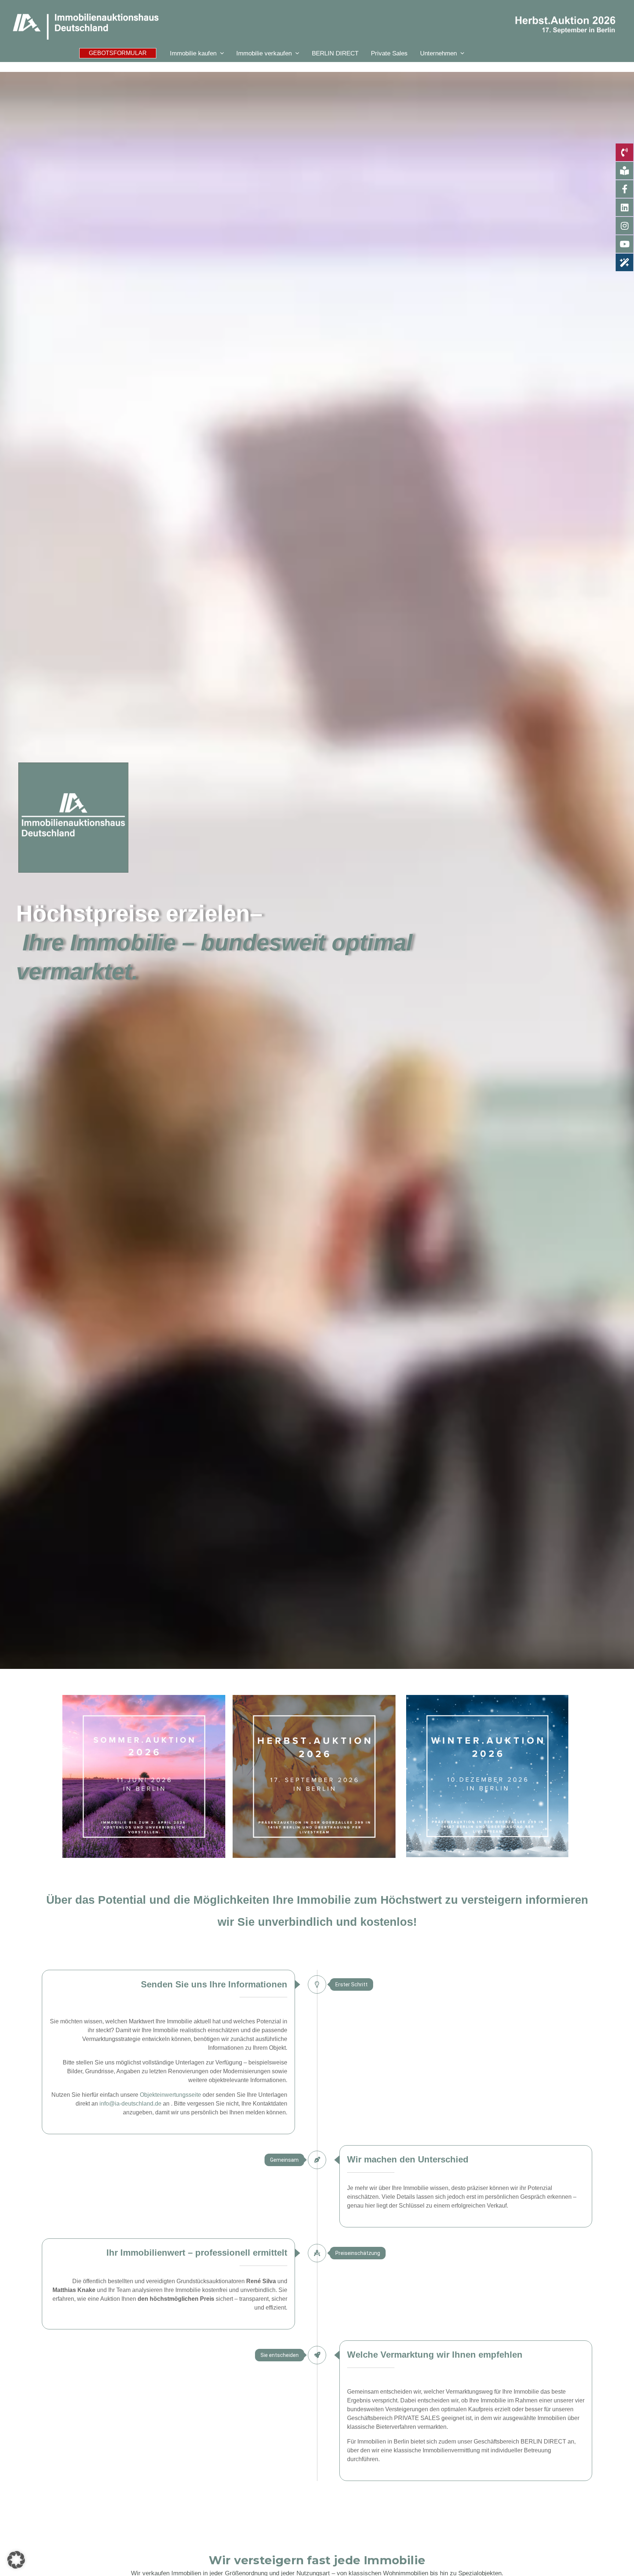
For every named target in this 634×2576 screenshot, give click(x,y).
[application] (220, 53)
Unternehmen (438, 53)
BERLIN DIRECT (335, 53)
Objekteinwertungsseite (170, 2095)
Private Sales (389, 53)
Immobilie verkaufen (264, 53)
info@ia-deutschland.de (130, 2104)
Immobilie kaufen (193, 53)
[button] (118, 53)
